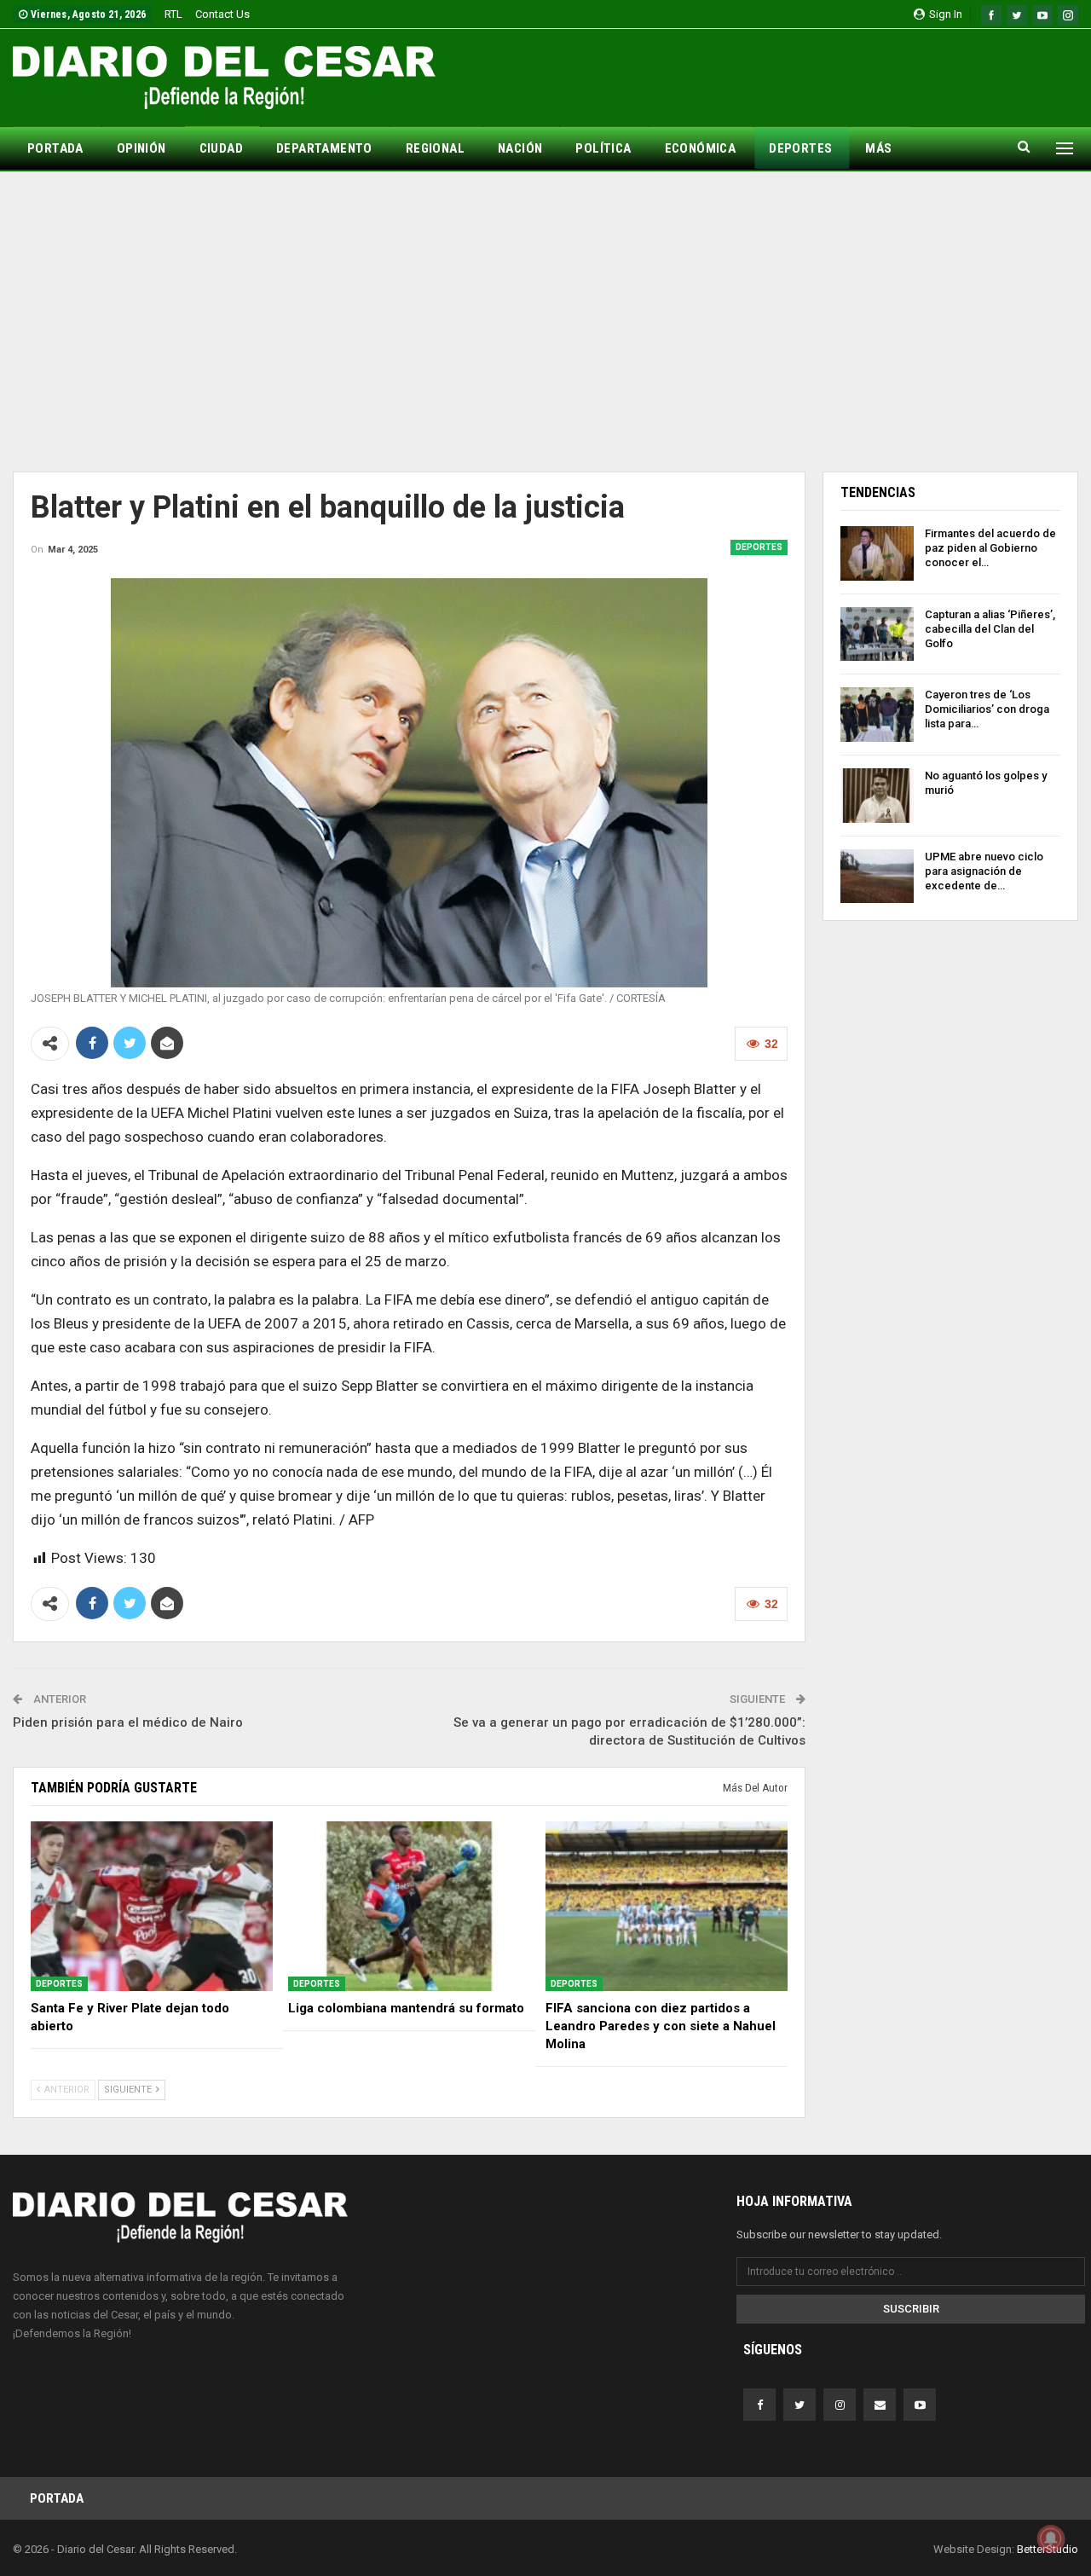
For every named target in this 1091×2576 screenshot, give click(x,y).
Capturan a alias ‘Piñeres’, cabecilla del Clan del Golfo (990, 629)
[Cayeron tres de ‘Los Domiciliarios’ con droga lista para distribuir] (877, 715)
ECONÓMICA (701, 148)
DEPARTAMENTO (324, 148)
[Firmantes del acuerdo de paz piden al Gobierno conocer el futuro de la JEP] (877, 553)
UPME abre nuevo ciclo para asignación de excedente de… (984, 871)
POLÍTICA (603, 148)
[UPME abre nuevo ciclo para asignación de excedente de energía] (877, 877)
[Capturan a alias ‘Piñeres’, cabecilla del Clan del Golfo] (877, 634)
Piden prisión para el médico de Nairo (128, 1722)
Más (878, 148)
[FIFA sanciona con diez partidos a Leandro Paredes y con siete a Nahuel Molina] (667, 1906)
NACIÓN (520, 148)
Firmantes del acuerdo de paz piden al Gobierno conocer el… (990, 548)
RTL (173, 14)
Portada (57, 2498)
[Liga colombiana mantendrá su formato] (409, 1906)
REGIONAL (435, 148)
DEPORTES (800, 148)
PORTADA (55, 148)
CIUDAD (221, 148)
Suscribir (911, 2309)
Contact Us (222, 14)
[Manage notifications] (1051, 2538)
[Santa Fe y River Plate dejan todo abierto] (152, 1906)
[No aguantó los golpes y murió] (877, 796)
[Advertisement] (545, 321)
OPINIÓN (141, 148)
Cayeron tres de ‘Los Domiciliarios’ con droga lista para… (987, 709)
